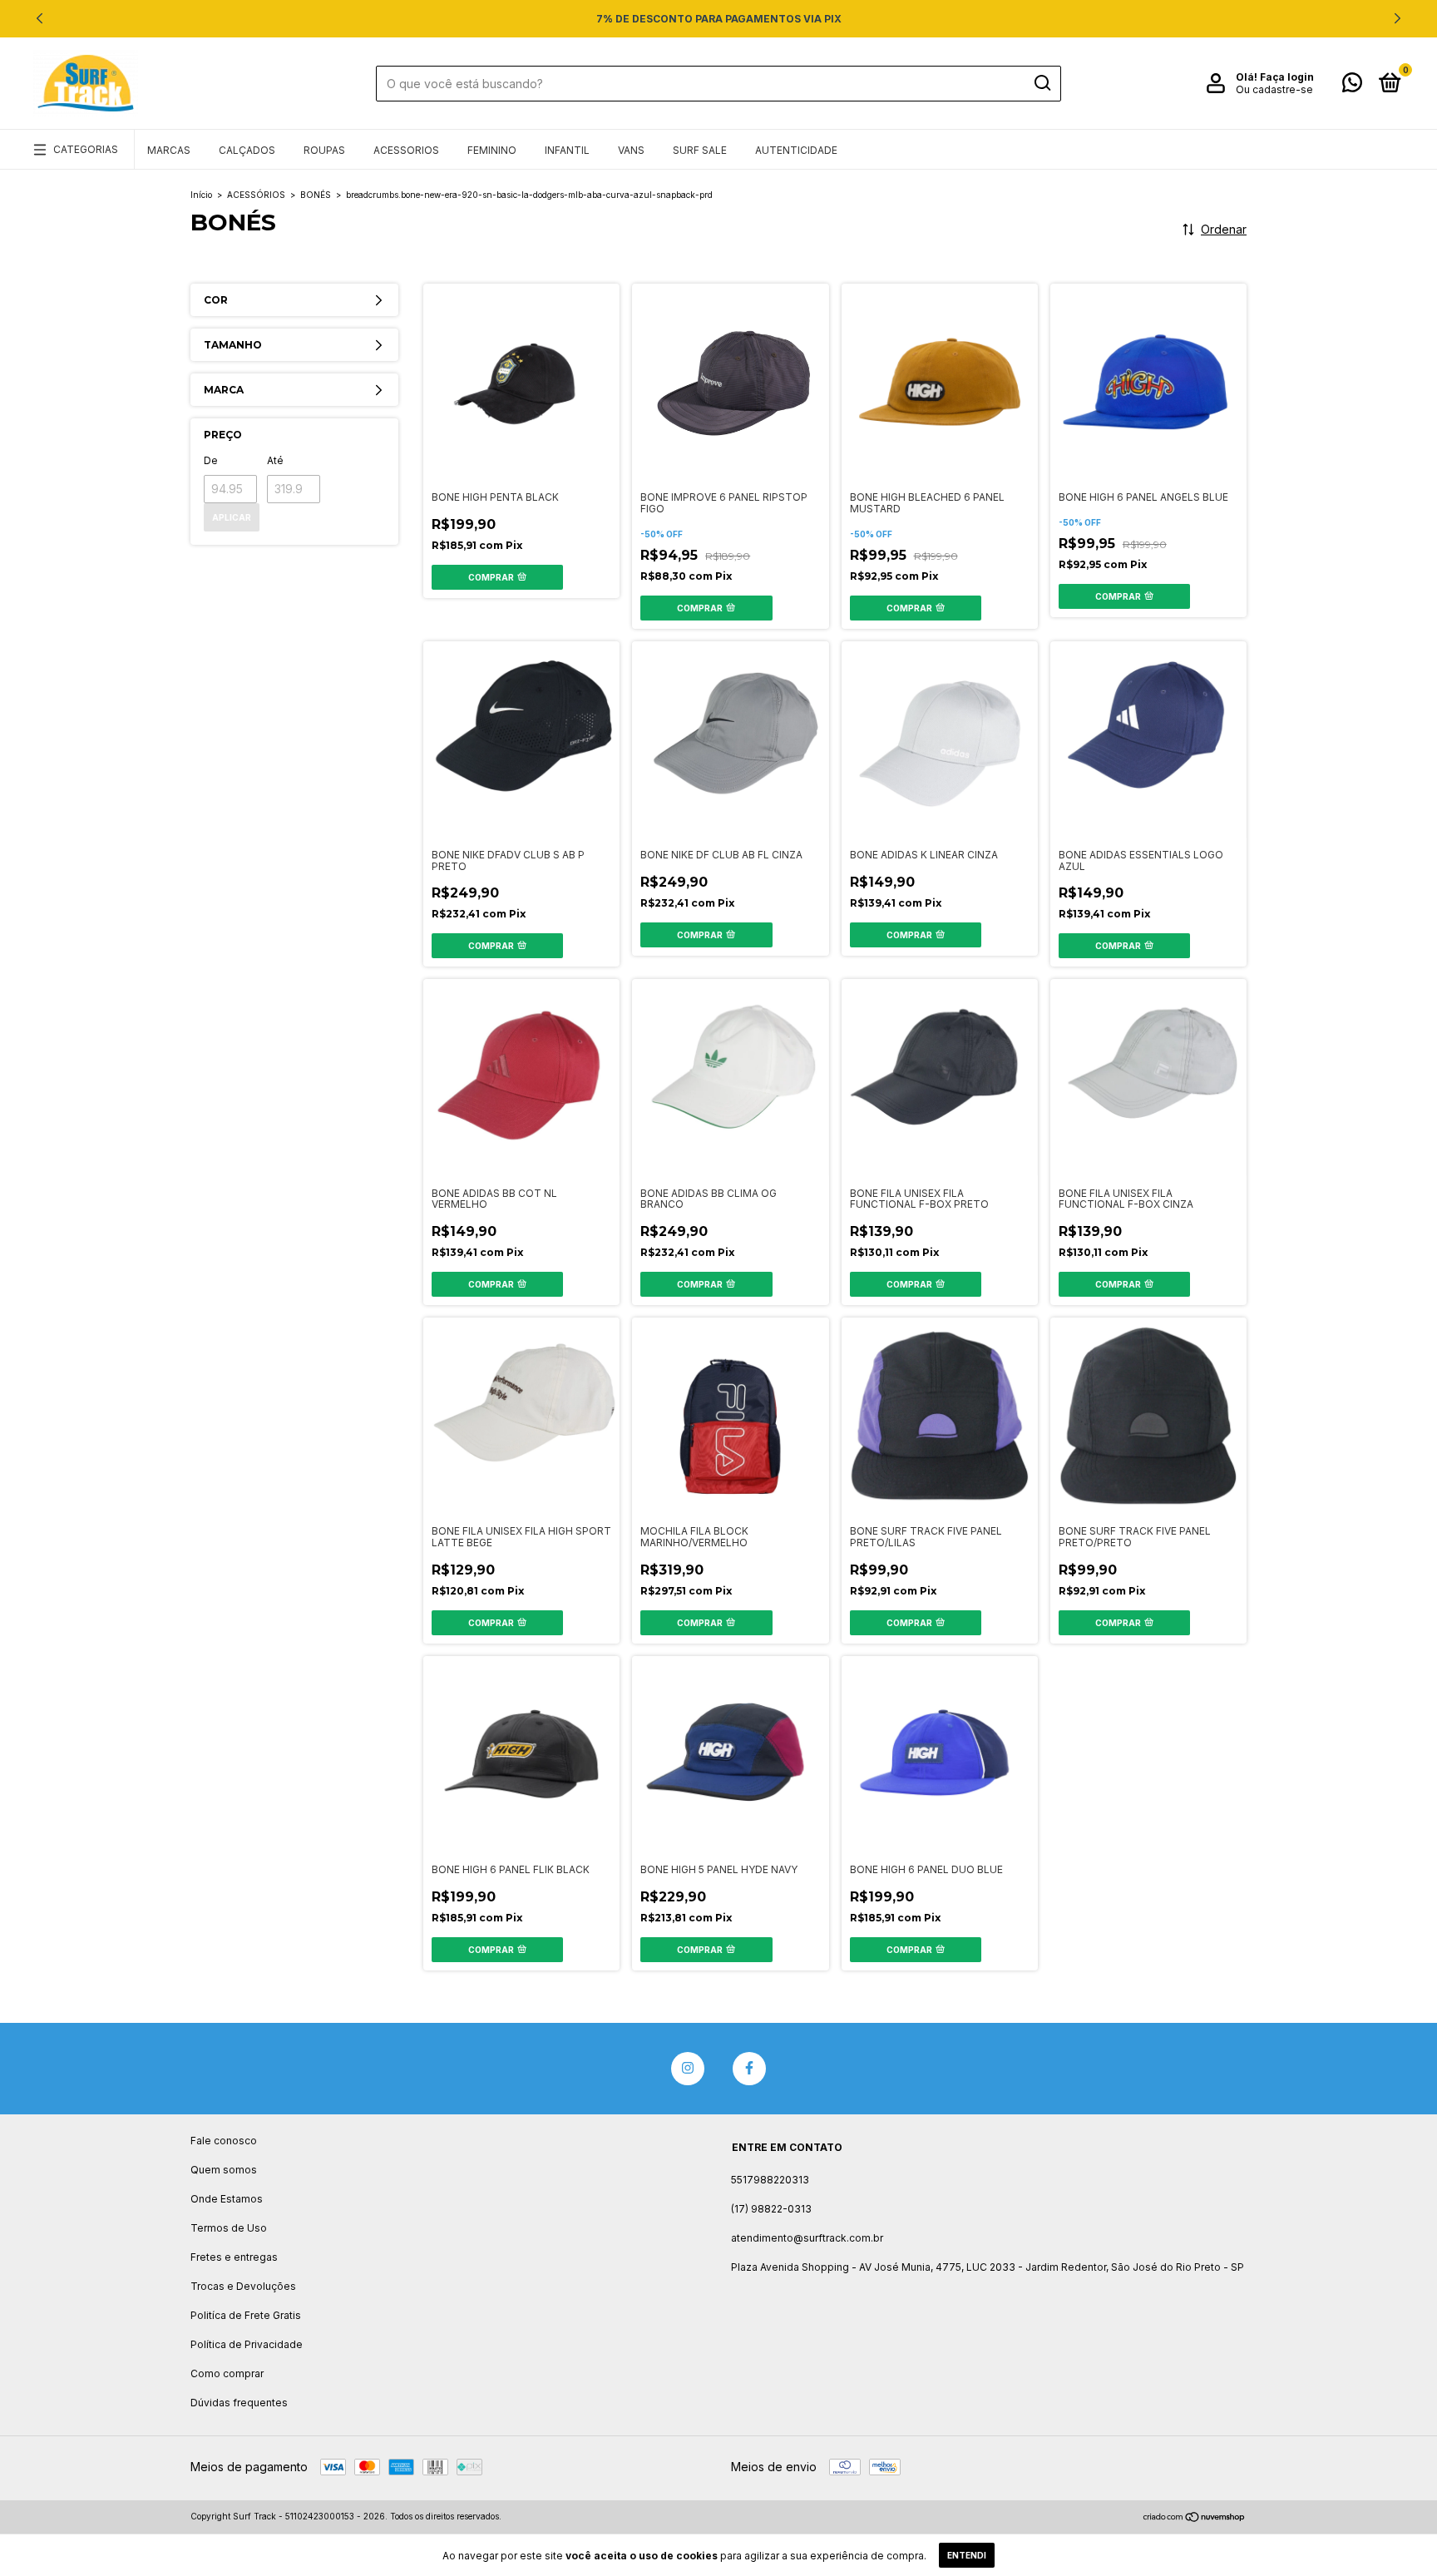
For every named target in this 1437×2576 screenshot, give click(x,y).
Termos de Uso (229, 2228)
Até (275, 460)
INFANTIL (567, 150)
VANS (631, 150)
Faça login (1287, 77)
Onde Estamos (227, 2199)
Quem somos (224, 2170)
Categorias (86, 149)
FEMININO (492, 150)
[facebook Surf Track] (749, 2069)
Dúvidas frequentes (239, 2403)
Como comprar (227, 2373)
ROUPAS (324, 150)
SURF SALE (700, 150)
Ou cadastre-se (1274, 89)
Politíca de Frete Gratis (246, 2315)
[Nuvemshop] (1195, 2518)
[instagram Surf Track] (688, 2069)
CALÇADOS (247, 150)
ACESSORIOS (406, 150)
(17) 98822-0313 (771, 2209)
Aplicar (232, 517)
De (211, 460)
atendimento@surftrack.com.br (807, 2238)
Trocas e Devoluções (243, 2286)
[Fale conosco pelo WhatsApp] (1352, 86)
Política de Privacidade (247, 2344)
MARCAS (169, 150)
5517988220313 (770, 2180)
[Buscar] (1042, 83)
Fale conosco (224, 2141)
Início (201, 195)
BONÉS (316, 195)
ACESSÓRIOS (256, 195)
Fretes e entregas (234, 2257)
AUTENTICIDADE (796, 150)
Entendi (967, 2555)
